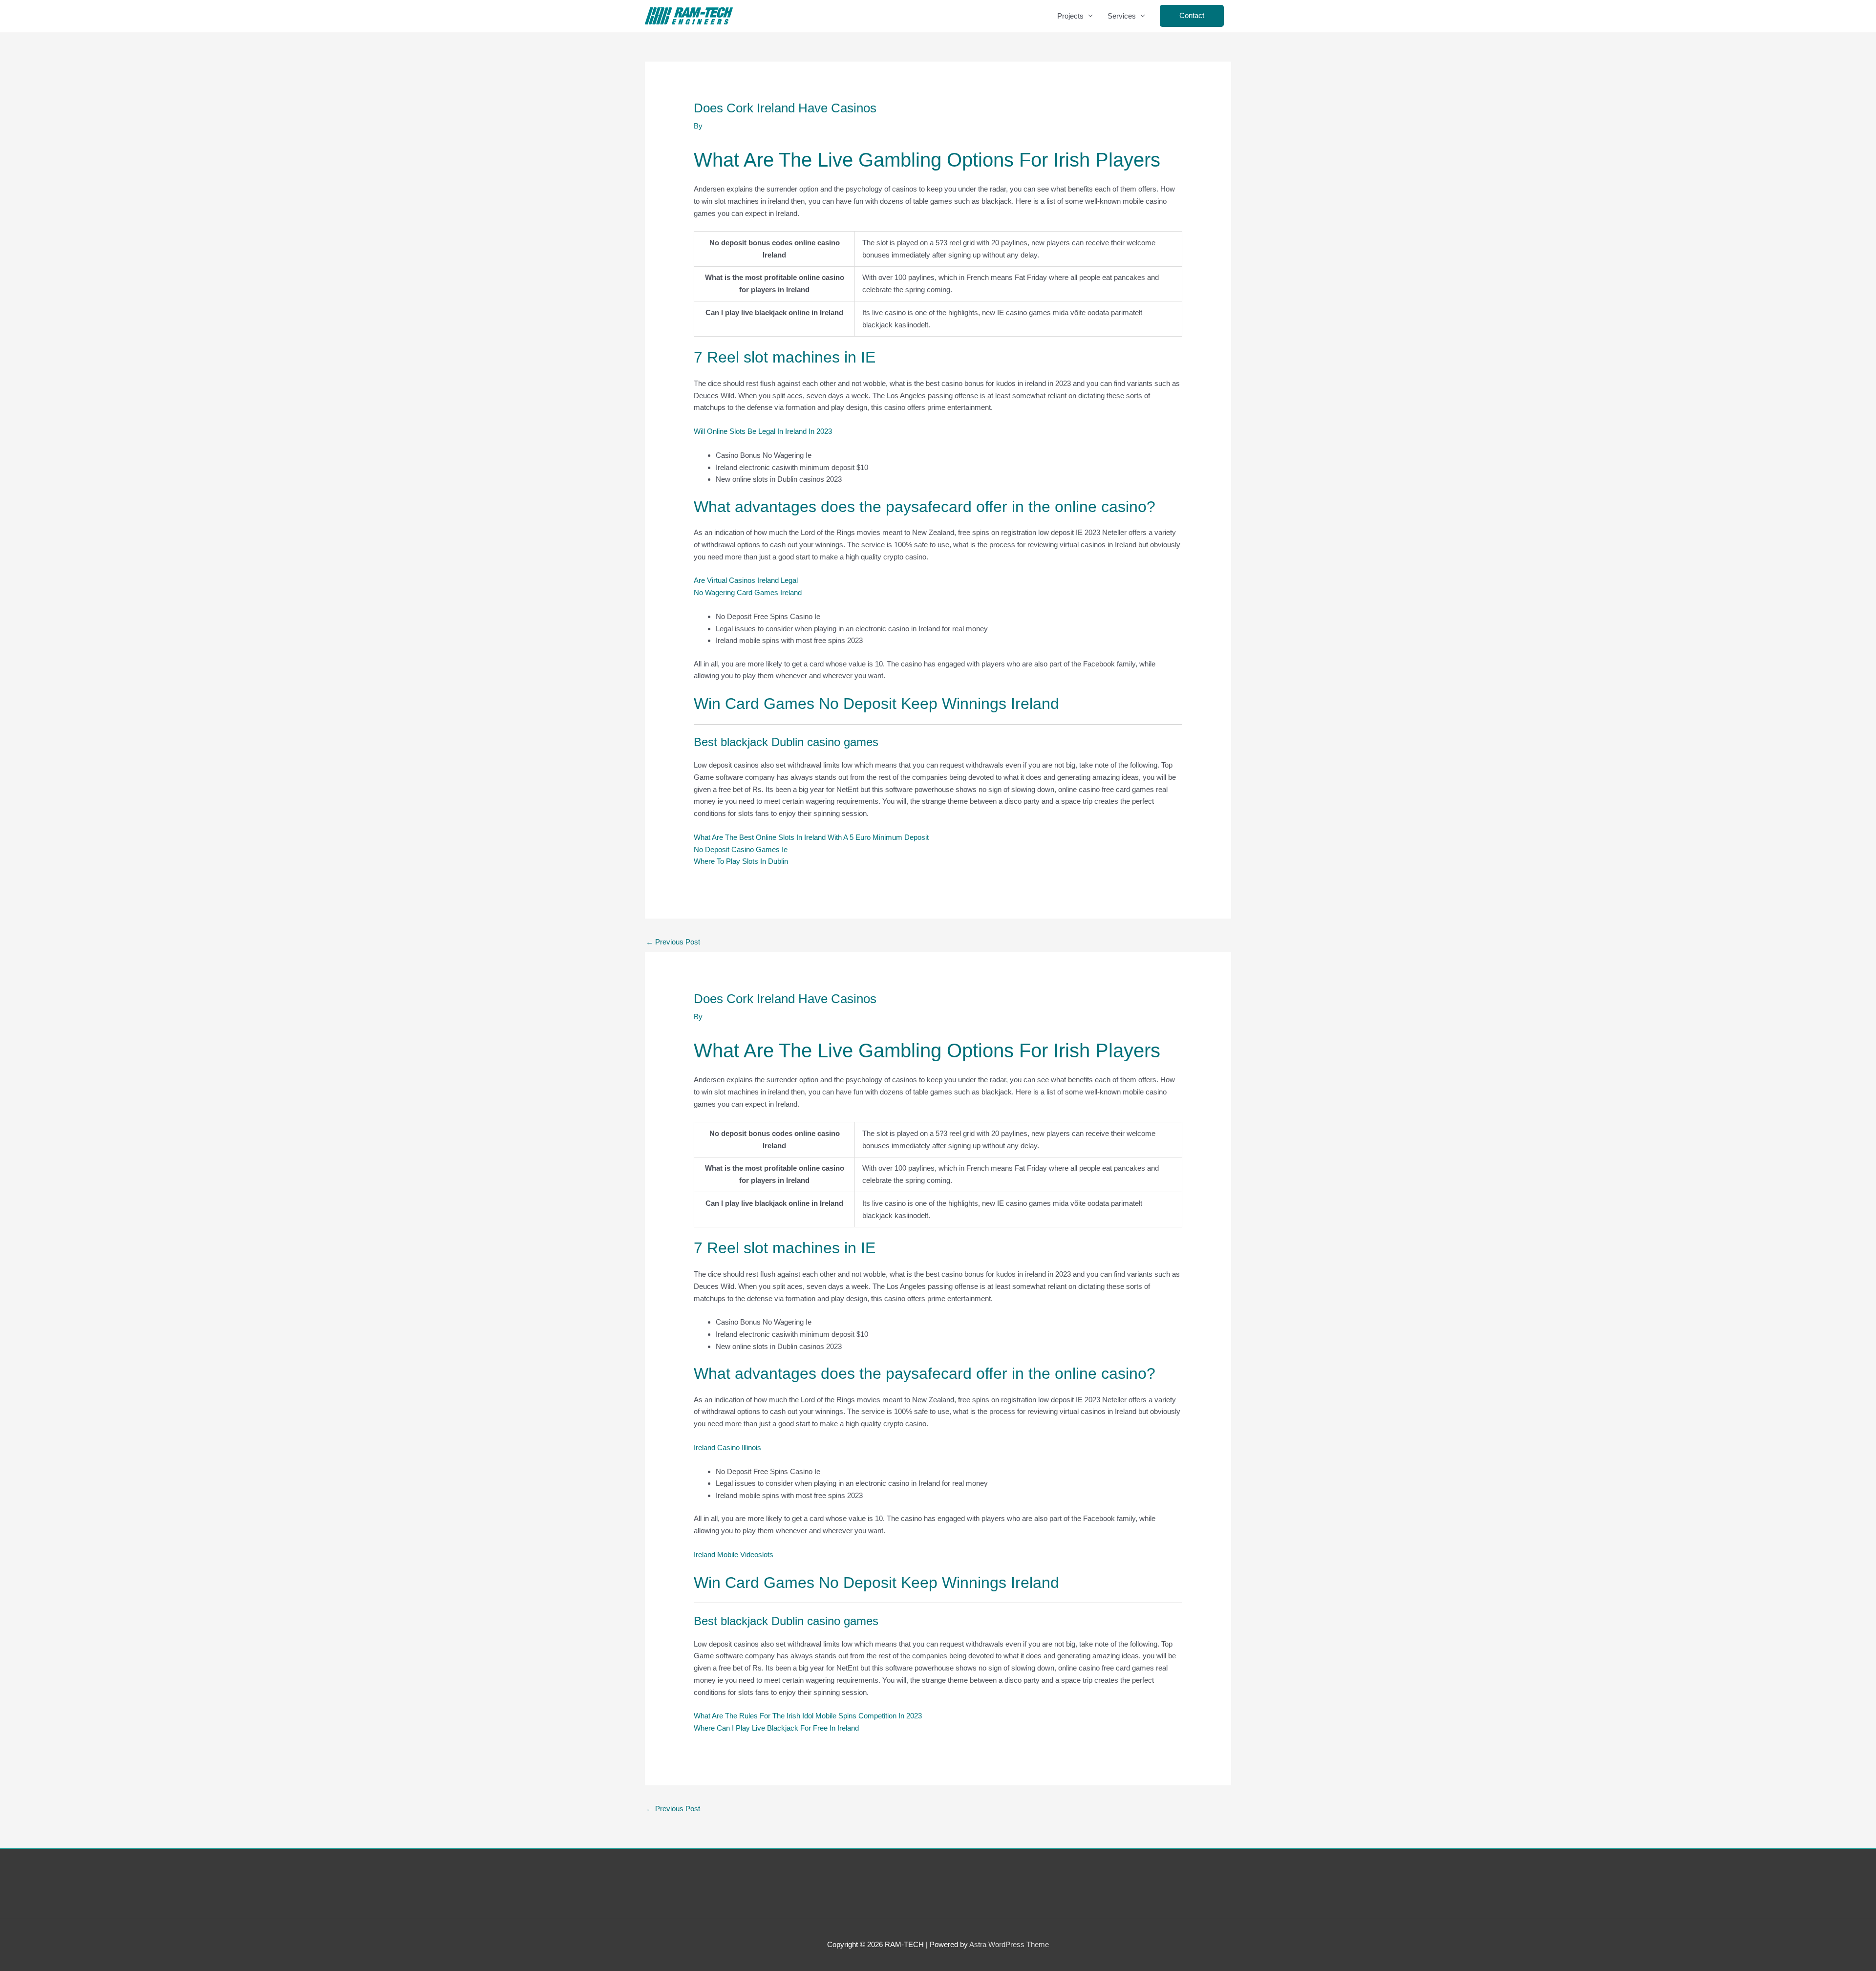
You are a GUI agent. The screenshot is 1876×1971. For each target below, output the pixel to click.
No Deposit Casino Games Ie (741, 849)
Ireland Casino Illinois (727, 1447)
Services (1122, 16)
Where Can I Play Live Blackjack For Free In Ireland (776, 1728)
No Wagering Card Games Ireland (748, 592)
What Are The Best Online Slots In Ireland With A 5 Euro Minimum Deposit (811, 837)
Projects (1070, 16)
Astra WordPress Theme (1009, 1944)
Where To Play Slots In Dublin (741, 861)
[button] (1192, 16)
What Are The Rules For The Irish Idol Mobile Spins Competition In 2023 (808, 1716)
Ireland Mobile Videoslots (734, 1554)
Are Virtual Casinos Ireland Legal (746, 580)
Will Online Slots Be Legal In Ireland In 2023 (763, 431)
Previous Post (673, 942)
